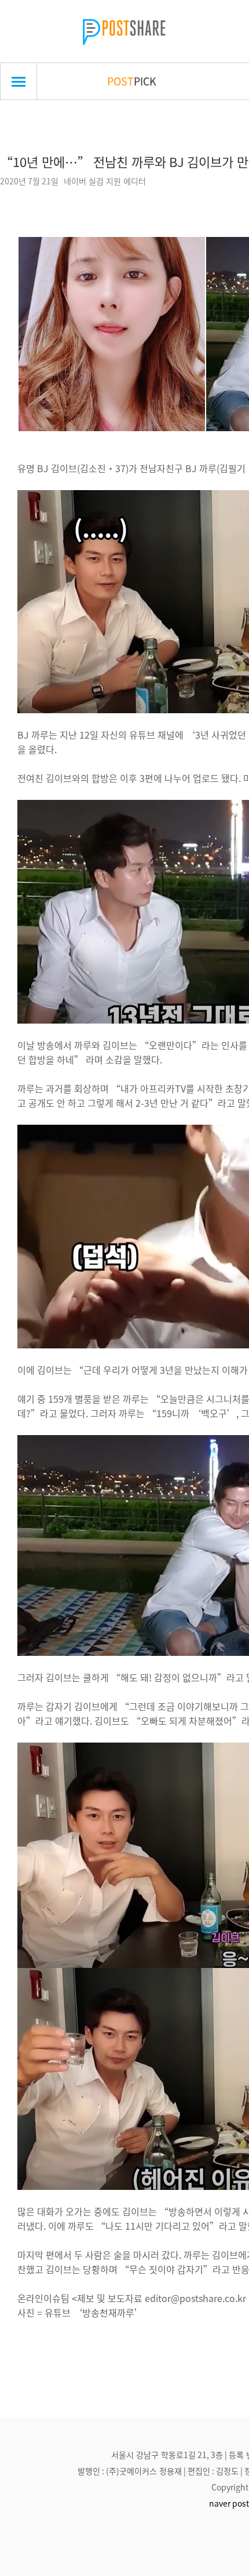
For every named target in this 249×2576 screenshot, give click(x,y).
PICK (132, 81)
